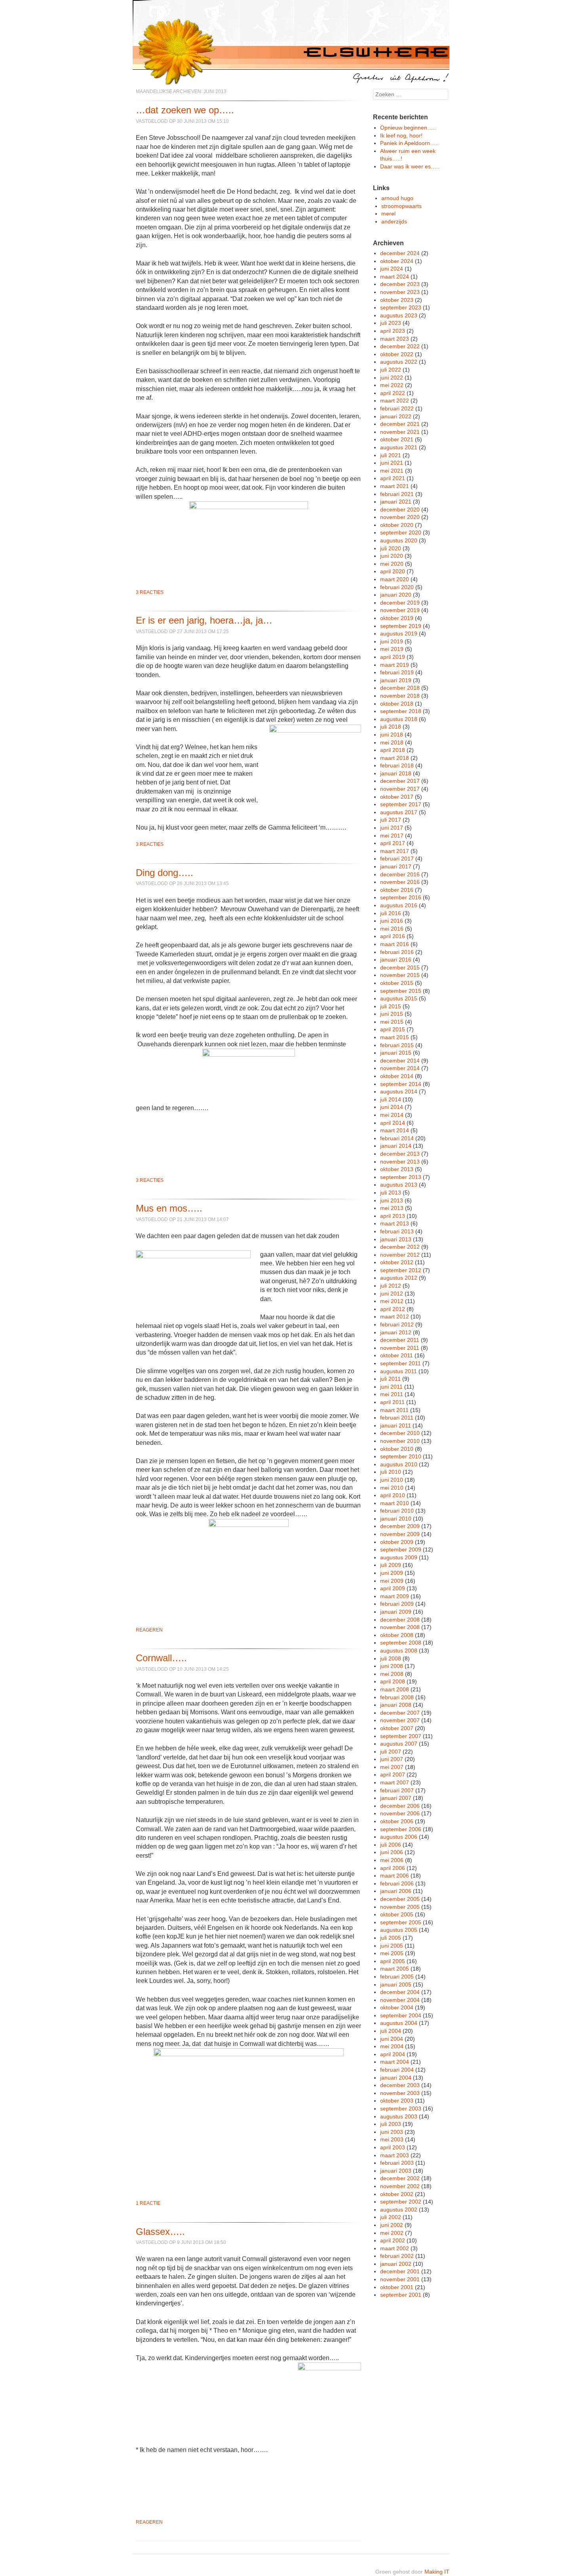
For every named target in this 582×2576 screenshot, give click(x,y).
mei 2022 (392, 385)
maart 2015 (395, 1037)
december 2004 (400, 1992)
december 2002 (400, 2178)
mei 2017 (392, 836)
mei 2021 (392, 471)
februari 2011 (397, 1418)
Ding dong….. (165, 873)
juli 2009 (391, 1565)
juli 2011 (390, 1379)
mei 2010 (392, 1488)
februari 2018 (397, 765)
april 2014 (393, 1123)
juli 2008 (391, 1658)
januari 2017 (396, 866)
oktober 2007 (397, 1728)
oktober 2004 (397, 2007)
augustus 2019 (399, 634)
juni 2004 (392, 2039)
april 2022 (393, 393)
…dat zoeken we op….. (185, 110)
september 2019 (401, 626)
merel (388, 214)
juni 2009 (392, 1573)
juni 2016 (392, 921)
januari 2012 (396, 1332)
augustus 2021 (399, 447)
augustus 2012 (399, 1278)
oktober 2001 (397, 2287)
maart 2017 (395, 851)
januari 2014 (396, 1146)
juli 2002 (391, 2217)
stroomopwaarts (401, 206)
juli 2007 (391, 1752)
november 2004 (400, 2000)
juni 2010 (392, 1480)
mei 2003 (392, 2139)
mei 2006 (392, 1860)
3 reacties (150, 592)
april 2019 (393, 657)
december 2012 (400, 1247)
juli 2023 (391, 323)
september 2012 (401, 1270)
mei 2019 (392, 649)
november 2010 (400, 1441)
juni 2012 (392, 1294)
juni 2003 (392, 2132)
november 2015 (400, 975)
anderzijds (394, 221)
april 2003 (393, 2147)
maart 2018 (395, 758)
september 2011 (400, 1363)
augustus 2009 (399, 1557)
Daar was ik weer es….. (410, 166)
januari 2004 (396, 2078)
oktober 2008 (397, 1635)
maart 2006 (395, 1876)
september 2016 (401, 897)
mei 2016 (392, 929)
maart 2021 (395, 486)
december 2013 (400, 1154)
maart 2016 (395, 944)
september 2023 (401, 307)
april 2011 (392, 1402)
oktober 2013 (397, 1169)
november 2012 (400, 1255)
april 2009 (393, 1588)
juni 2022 (392, 378)
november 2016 (400, 882)
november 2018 (400, 696)
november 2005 (400, 1907)
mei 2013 (392, 1208)
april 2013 (393, 1216)
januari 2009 (396, 1612)
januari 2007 (396, 1798)
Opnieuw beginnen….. (408, 128)
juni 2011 (391, 1387)
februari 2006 (397, 1883)
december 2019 (400, 603)
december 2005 (400, 1899)
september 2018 (401, 711)
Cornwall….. (161, 1658)
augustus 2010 (399, 1464)
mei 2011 (392, 1394)
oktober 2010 (397, 1449)
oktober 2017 (397, 797)
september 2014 (401, 1084)
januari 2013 (396, 1239)
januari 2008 (396, 1705)
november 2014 (400, 1068)
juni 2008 (392, 1666)
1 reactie (148, 2203)
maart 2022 (395, 401)
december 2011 (400, 1340)
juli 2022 (391, 370)
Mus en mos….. (169, 1208)
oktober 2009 (397, 1542)
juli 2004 (391, 2031)
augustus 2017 (399, 812)
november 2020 (400, 517)
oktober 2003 (397, 2101)
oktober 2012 (397, 1262)
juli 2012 (391, 1286)
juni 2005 (392, 1946)
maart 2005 (395, 1969)
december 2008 (400, 1620)
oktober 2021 (397, 439)
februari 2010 (397, 1511)
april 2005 (393, 1961)
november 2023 (400, 292)
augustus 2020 (399, 540)
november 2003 (400, 2093)
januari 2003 (396, 2171)
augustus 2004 (399, 2023)
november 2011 (400, 1348)
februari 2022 (397, 408)
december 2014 (400, 1061)
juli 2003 (391, 2124)
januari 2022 (396, 416)
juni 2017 (392, 828)
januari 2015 (396, 1053)
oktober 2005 (397, 1914)
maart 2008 (395, 1689)
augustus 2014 (399, 1091)
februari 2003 (397, 2163)
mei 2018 (392, 742)
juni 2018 (392, 735)
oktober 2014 (397, 1076)
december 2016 (400, 874)
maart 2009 (395, 1596)
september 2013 (401, 1177)
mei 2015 (392, 1022)
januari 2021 (396, 502)
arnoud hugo (397, 198)
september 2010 (401, 1456)
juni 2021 (392, 463)
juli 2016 (391, 913)
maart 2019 (395, 665)
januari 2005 (396, 1984)
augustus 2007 (399, 1744)
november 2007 (400, 1720)
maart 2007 (395, 1782)
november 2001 (400, 2279)
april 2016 (393, 936)
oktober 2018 (397, 704)
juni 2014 (392, 1107)
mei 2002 (392, 2233)
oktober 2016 (397, 890)
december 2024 (400, 253)
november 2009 (400, 1534)
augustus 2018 (399, 719)
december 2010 (400, 1433)
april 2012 (393, 1309)
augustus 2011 (398, 1371)
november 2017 (400, 789)
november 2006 (400, 1813)
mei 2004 (392, 2046)
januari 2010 (396, 1519)
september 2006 (401, 1829)
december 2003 (400, 2085)
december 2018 (400, 688)
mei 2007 (392, 1767)
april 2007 (393, 1775)
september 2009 (401, 1549)
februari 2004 (397, 2070)
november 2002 (400, 2186)
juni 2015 (392, 1014)
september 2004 (401, 2015)
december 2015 (400, 967)
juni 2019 (392, 641)
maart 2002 (395, 2248)
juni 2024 (392, 269)
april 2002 (393, 2240)
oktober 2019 (397, 618)
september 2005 (401, 1922)
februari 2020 (397, 587)
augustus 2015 (399, 998)
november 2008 (400, 1627)
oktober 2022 (397, 354)
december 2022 (400, 346)
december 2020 (400, 509)
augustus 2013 (399, 1185)
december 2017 (400, 781)
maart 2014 (395, 1130)
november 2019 (400, 610)
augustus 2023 (399, 315)
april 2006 (393, 1868)
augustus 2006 (399, 1837)
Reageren (149, 1630)
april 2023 (393, 331)
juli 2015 (391, 1006)
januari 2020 (396, 595)
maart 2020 (395, 579)
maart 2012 (395, 1317)
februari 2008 (397, 1697)
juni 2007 (392, 1759)
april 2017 (393, 843)
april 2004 (393, 2054)
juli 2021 (391, 455)
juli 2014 (391, 1099)
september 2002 (401, 2202)
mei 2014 (392, 1115)
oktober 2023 (397, 300)
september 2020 (401, 532)
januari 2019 (396, 680)
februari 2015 (397, 1045)
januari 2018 (396, 773)
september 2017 (401, 804)
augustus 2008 (399, 1651)
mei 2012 (392, 1301)
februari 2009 (397, 1604)
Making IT (437, 2572)
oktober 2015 (397, 983)
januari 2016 (396, 960)
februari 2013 (397, 1231)
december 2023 (400, 284)
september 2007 (401, 1736)
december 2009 (400, 1526)
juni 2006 (392, 1852)
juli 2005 (391, 1938)
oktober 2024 (397, 261)
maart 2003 (395, 2155)
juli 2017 (391, 820)
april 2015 (393, 1029)
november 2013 (400, 1162)
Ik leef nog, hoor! (401, 135)
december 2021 (400, 424)
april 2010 (393, 1495)
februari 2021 (397, 494)
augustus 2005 (399, 1930)
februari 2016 (397, 952)
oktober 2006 (397, 1821)
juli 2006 (391, 1845)
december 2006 (400, 1806)
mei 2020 (392, 564)
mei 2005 (392, 1953)
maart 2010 (395, 1503)
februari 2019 (397, 672)
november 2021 (400, 432)
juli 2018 (391, 727)
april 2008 (393, 1681)
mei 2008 (392, 1674)
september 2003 (401, 2109)
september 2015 (401, 991)
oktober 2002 (397, 2194)
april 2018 (393, 750)
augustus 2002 (399, 2210)
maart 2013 (395, 1223)
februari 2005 (397, 1977)
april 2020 (393, 571)
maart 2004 (395, 2062)
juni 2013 (392, 1200)
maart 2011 (394, 1410)
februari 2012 (397, 1324)
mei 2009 (392, 1581)
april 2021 (393, 478)
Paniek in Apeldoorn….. (409, 143)
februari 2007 (397, 1790)
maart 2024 (395, 277)
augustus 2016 (399, 905)
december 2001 (400, 2271)
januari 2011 (396, 1425)
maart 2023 (395, 339)
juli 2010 (391, 1472)
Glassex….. (160, 2232)
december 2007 (400, 1713)
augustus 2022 (399, 362)
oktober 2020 (397, 525)
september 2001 (401, 2295)
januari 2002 (396, 2264)
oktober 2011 (397, 1355)
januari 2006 (396, 1891)
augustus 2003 (399, 2116)
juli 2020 (391, 548)
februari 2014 (397, 1138)
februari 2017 (397, 859)
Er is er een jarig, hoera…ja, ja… (204, 620)
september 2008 (401, 1643)
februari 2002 (397, 2256)
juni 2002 (392, 2225)
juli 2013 (391, 1193)
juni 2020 (392, 556)
